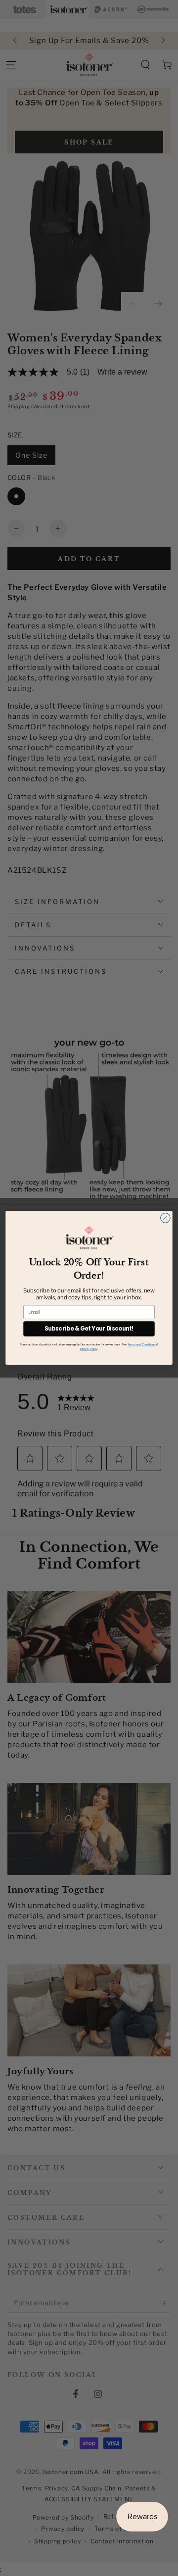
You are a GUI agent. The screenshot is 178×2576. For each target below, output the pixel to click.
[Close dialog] (166, 1218)
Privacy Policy (89, 1349)
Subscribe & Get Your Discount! (89, 1329)
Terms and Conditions (141, 1345)
